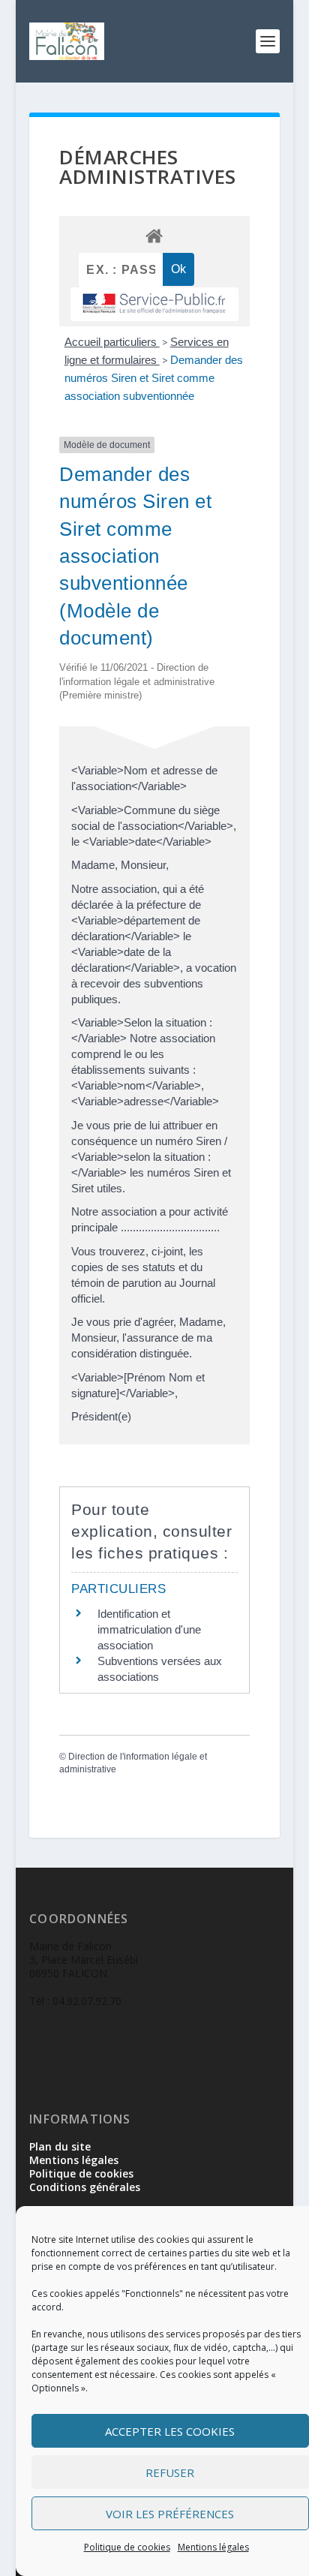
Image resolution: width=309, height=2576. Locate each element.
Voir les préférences (170, 2514)
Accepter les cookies (170, 2431)
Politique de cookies (127, 2547)
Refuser (170, 2472)
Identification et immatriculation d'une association (149, 1629)
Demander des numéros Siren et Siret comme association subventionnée (154, 378)
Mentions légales (213, 2547)
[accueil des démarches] (154, 235)
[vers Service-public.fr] (154, 304)
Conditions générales (85, 2187)
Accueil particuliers (112, 342)
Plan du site (60, 2146)
